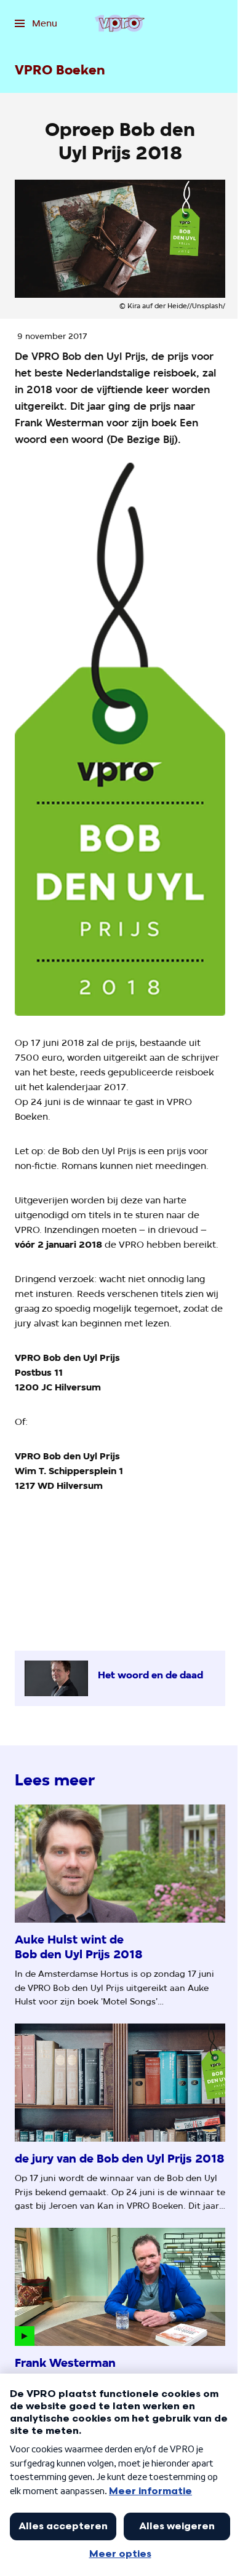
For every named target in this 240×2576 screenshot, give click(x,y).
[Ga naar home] (120, 23)
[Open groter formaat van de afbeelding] (120, 739)
